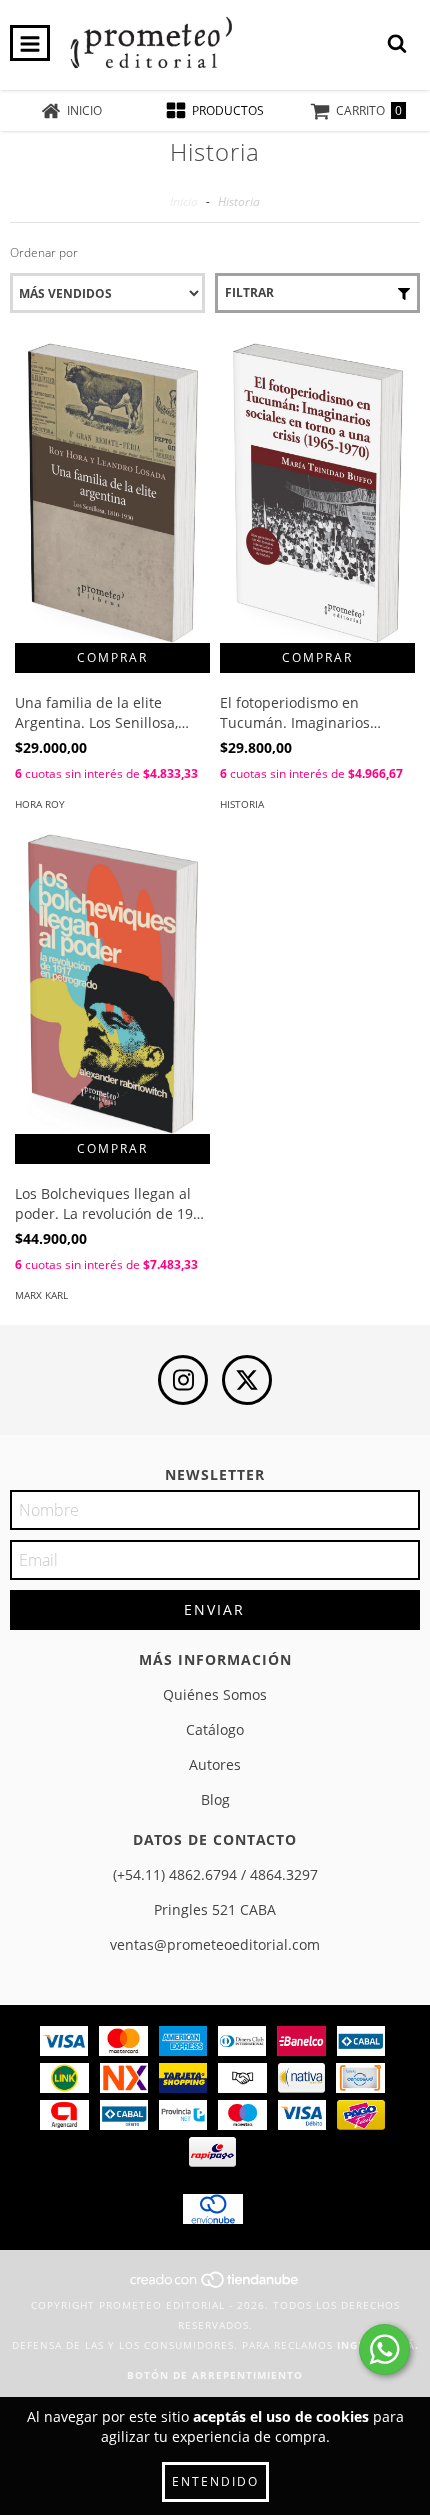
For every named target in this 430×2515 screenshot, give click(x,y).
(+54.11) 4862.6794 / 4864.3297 (215, 1874)
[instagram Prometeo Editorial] (183, 1380)
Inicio (184, 201)
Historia (242, 804)
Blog (215, 1799)
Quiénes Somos (215, 1694)
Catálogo (215, 1729)
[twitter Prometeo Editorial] (247, 1380)
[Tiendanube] (215, 2285)
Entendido (215, 2481)
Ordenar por (44, 252)
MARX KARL (41, 1295)
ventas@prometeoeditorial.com (215, 1944)
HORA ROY (40, 804)
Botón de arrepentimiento (215, 2375)
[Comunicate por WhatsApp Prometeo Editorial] (384, 2349)
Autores (215, 1764)
